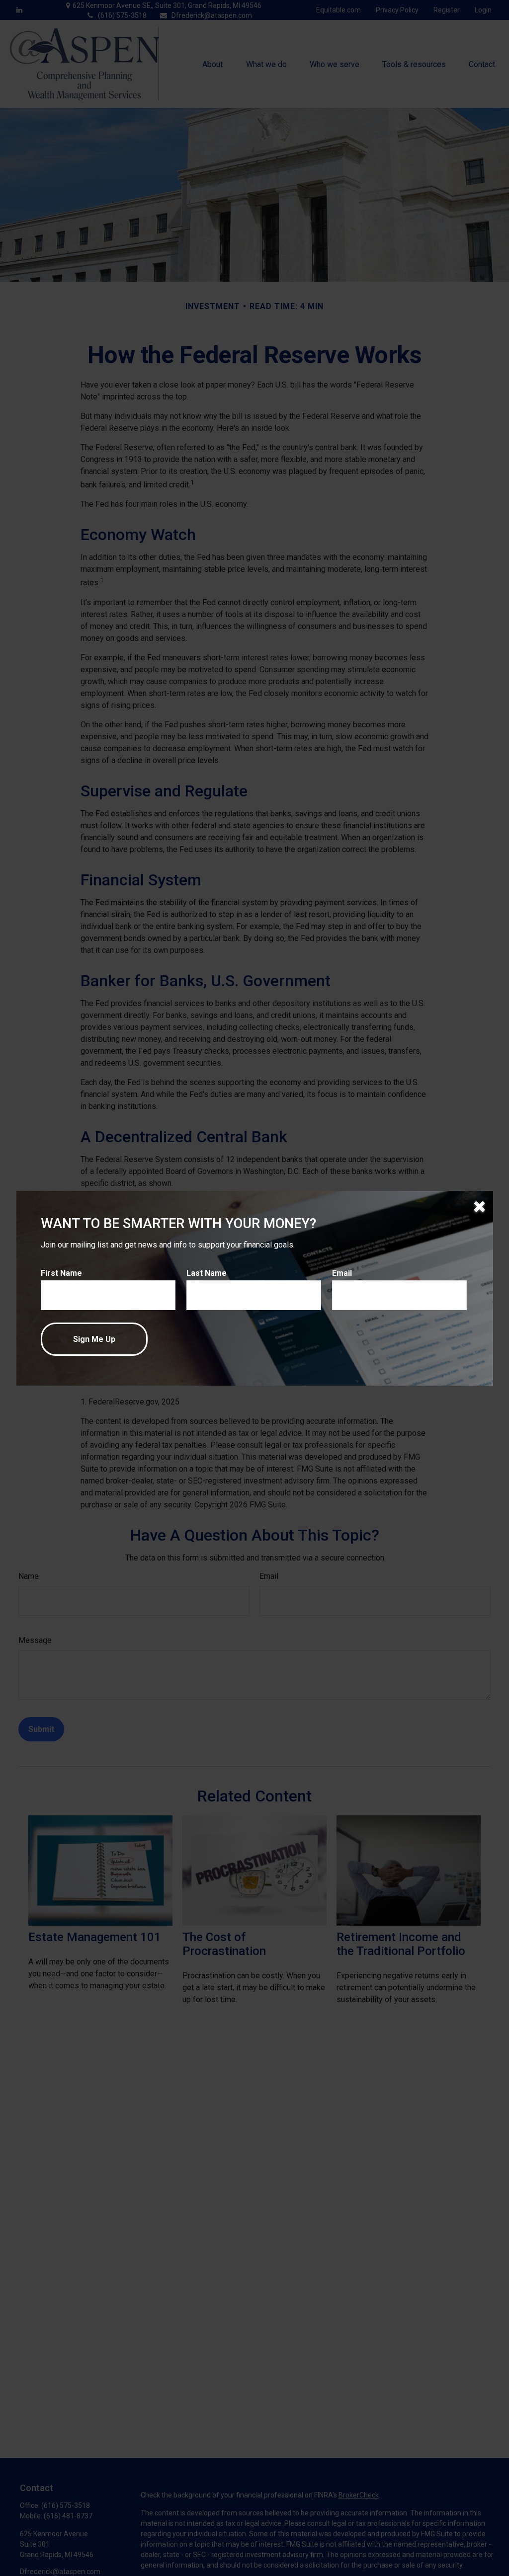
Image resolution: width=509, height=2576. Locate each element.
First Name (61, 1273)
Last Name (207, 1273)
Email (342, 1273)
